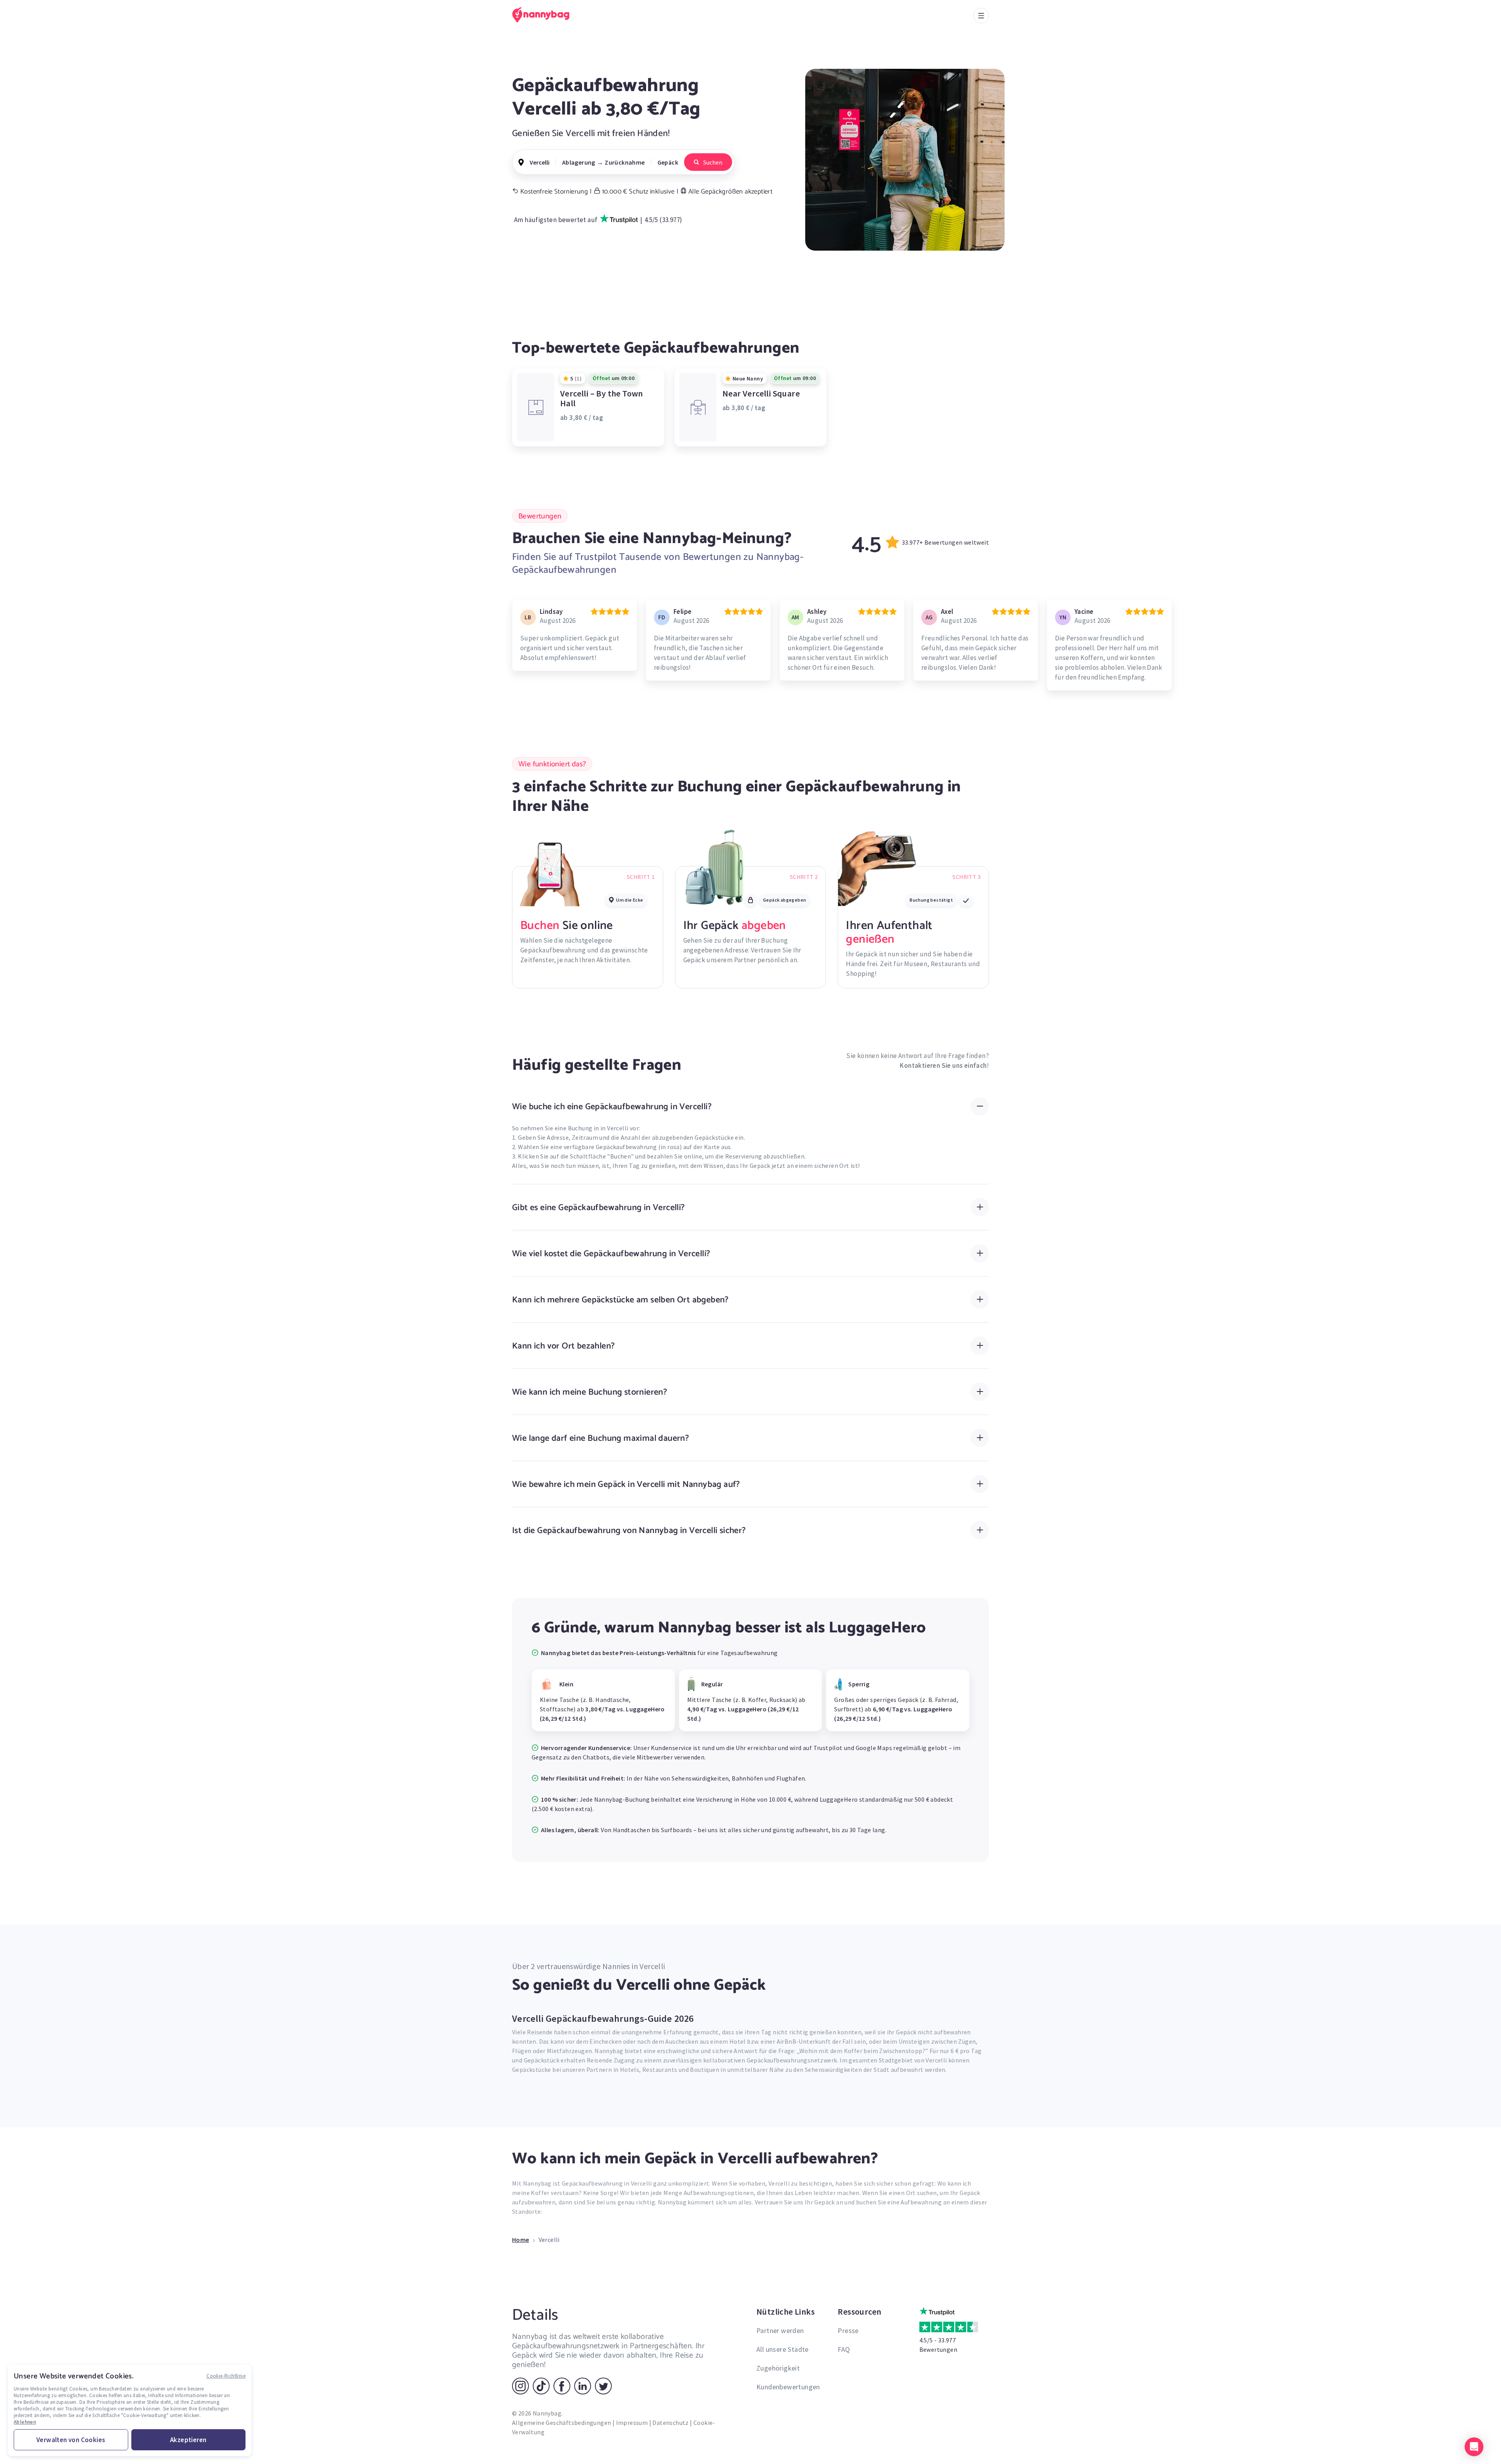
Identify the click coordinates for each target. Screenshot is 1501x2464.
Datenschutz (670, 2423)
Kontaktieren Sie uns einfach (943, 1065)
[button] (1474, 2447)
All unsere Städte (783, 2349)
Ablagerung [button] (579, 162)
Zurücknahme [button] (625, 162)
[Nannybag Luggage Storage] (545, 15)
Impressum (632, 2423)
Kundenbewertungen (788, 2387)
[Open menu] (981, 16)
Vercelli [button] (540, 162)
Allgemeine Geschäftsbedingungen (562, 2423)
